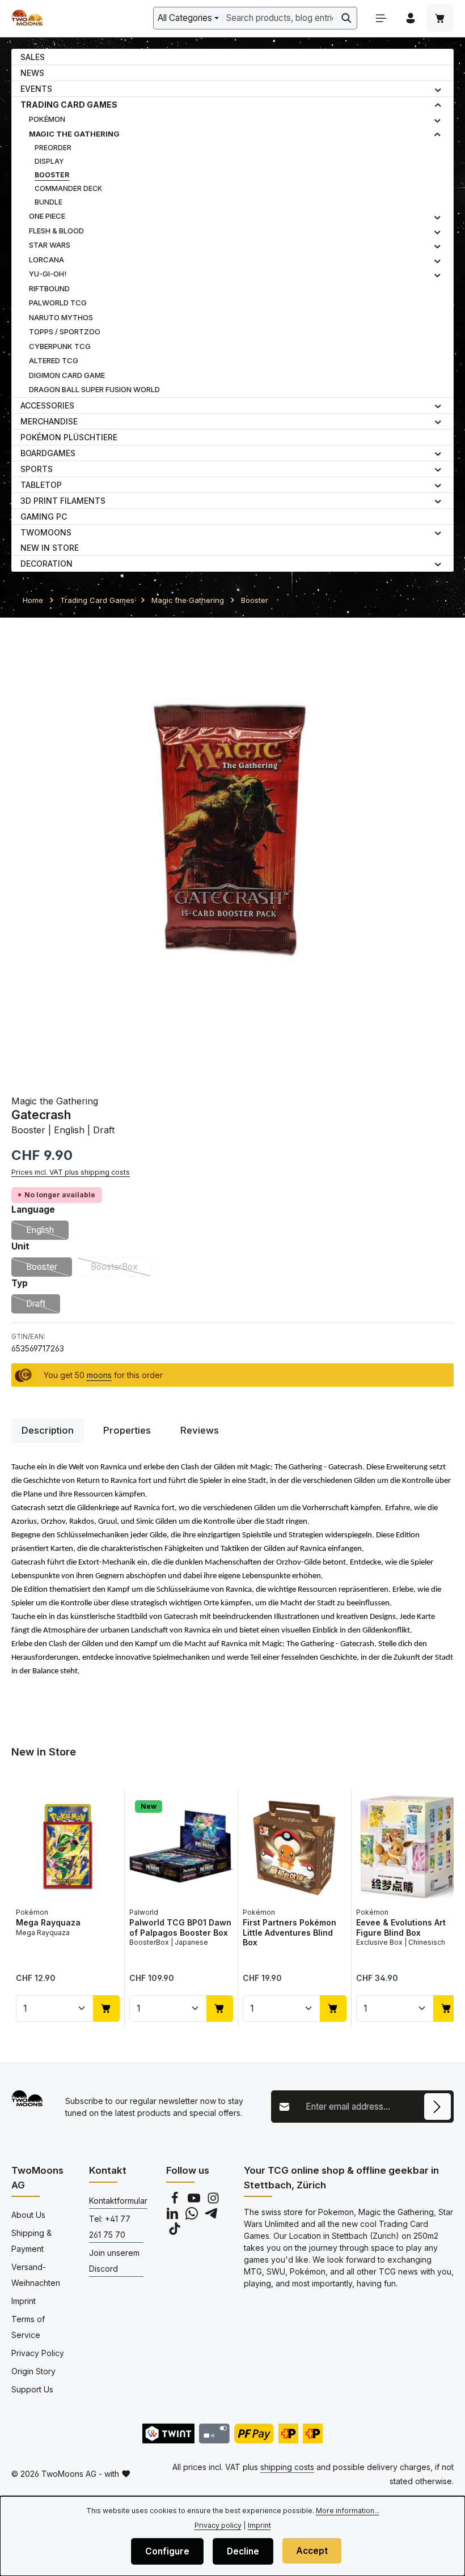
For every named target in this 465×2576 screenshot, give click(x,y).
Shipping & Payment (31, 2241)
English (47, 1232)
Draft (43, 1306)
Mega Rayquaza (48, 1922)
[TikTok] (175, 2232)
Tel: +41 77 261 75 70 (110, 2227)
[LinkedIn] (174, 2216)
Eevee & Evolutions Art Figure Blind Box (401, 1927)
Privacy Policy (38, 2353)
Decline (243, 2551)
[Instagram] (213, 2201)
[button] (438, 89)
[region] (232, 850)
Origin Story (33, 2371)
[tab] (48, 1431)
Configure (167, 2551)
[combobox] (280, 18)
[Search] (347, 18)
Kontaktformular (118, 2201)
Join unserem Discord (114, 2261)
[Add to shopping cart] (106, 2008)
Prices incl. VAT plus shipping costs (71, 1172)
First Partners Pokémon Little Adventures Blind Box (289, 1932)
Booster (49, 1269)
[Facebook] (176, 2201)
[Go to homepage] (27, 18)
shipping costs (287, 2467)
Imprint (24, 2301)
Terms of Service (28, 2327)
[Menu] (381, 18)
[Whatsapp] (193, 2216)
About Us (28, 2215)
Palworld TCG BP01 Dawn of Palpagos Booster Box (180, 1927)
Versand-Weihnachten (36, 2275)
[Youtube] (195, 2201)
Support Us (32, 2389)
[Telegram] (211, 2216)
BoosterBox (121, 1269)
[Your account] (411, 18)
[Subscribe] (437, 2107)
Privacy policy (218, 2525)
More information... (348, 2511)
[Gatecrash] (232, 850)
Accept (312, 2551)
